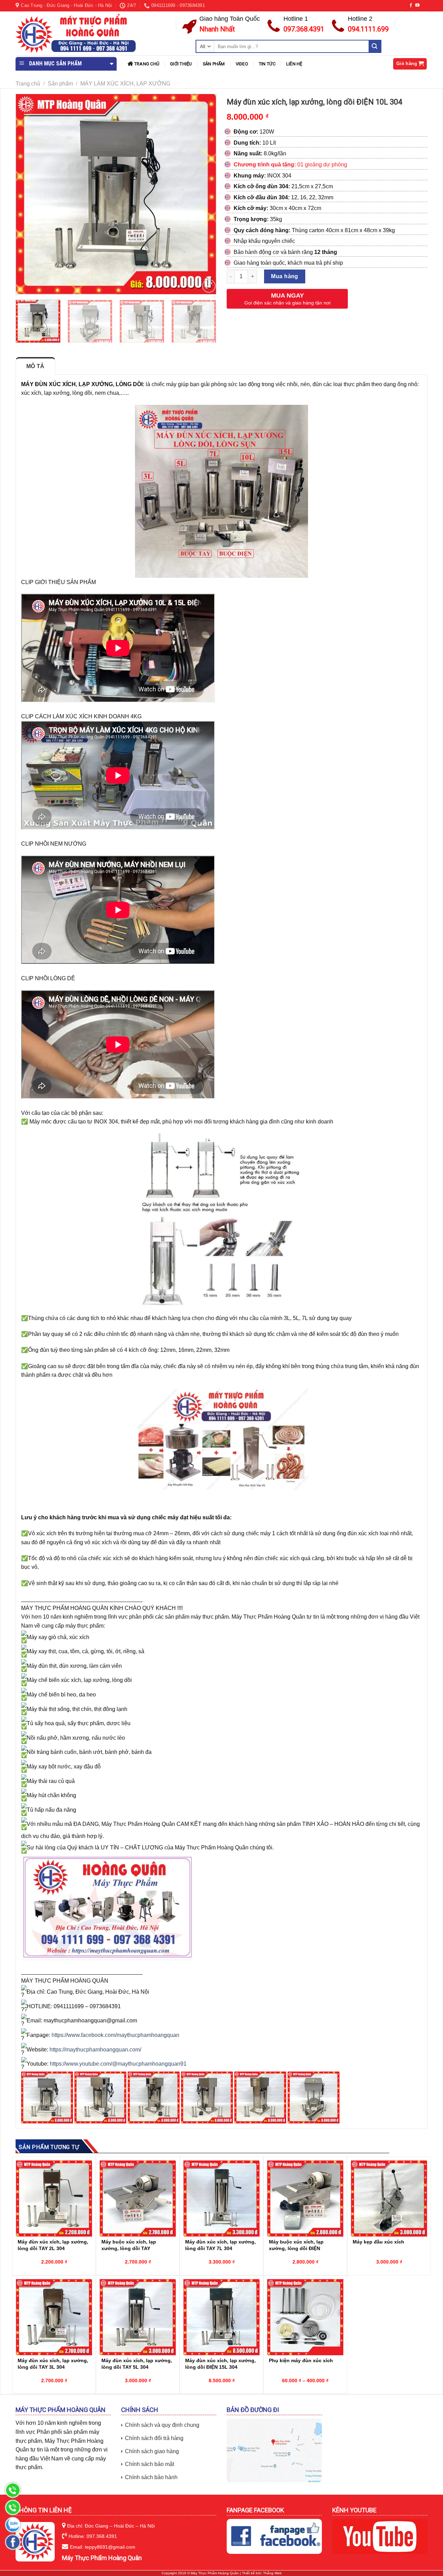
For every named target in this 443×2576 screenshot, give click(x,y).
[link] (115, 2035)
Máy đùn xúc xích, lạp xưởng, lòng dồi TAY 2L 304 (53, 2245)
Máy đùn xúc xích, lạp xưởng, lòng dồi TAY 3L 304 (53, 2364)
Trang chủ (147, 64)
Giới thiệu (181, 64)
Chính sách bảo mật (150, 2464)
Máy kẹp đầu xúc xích (378, 2242)
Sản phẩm (214, 64)
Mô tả (35, 366)
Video (242, 64)
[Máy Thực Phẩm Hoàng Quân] (76, 34)
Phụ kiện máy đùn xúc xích (301, 2360)
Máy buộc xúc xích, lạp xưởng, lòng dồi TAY (129, 2245)
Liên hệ (294, 64)
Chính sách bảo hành (151, 2477)
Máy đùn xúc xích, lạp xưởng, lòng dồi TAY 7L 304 (220, 2245)
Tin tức (267, 64)
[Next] (204, 194)
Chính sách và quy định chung (162, 2425)
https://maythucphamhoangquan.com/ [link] (95, 2050)
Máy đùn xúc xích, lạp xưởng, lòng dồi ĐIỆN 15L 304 (220, 2364)
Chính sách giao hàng (152, 2451)
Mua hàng (285, 276)
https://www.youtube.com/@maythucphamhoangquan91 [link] (118, 2064)
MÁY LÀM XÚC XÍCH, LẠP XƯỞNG (125, 84)
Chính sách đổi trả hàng (154, 2438)
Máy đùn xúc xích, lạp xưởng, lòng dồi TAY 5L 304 (137, 2364)
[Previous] (28, 194)
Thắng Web (272, 2573)
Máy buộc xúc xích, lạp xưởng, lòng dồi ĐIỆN (296, 2245)
